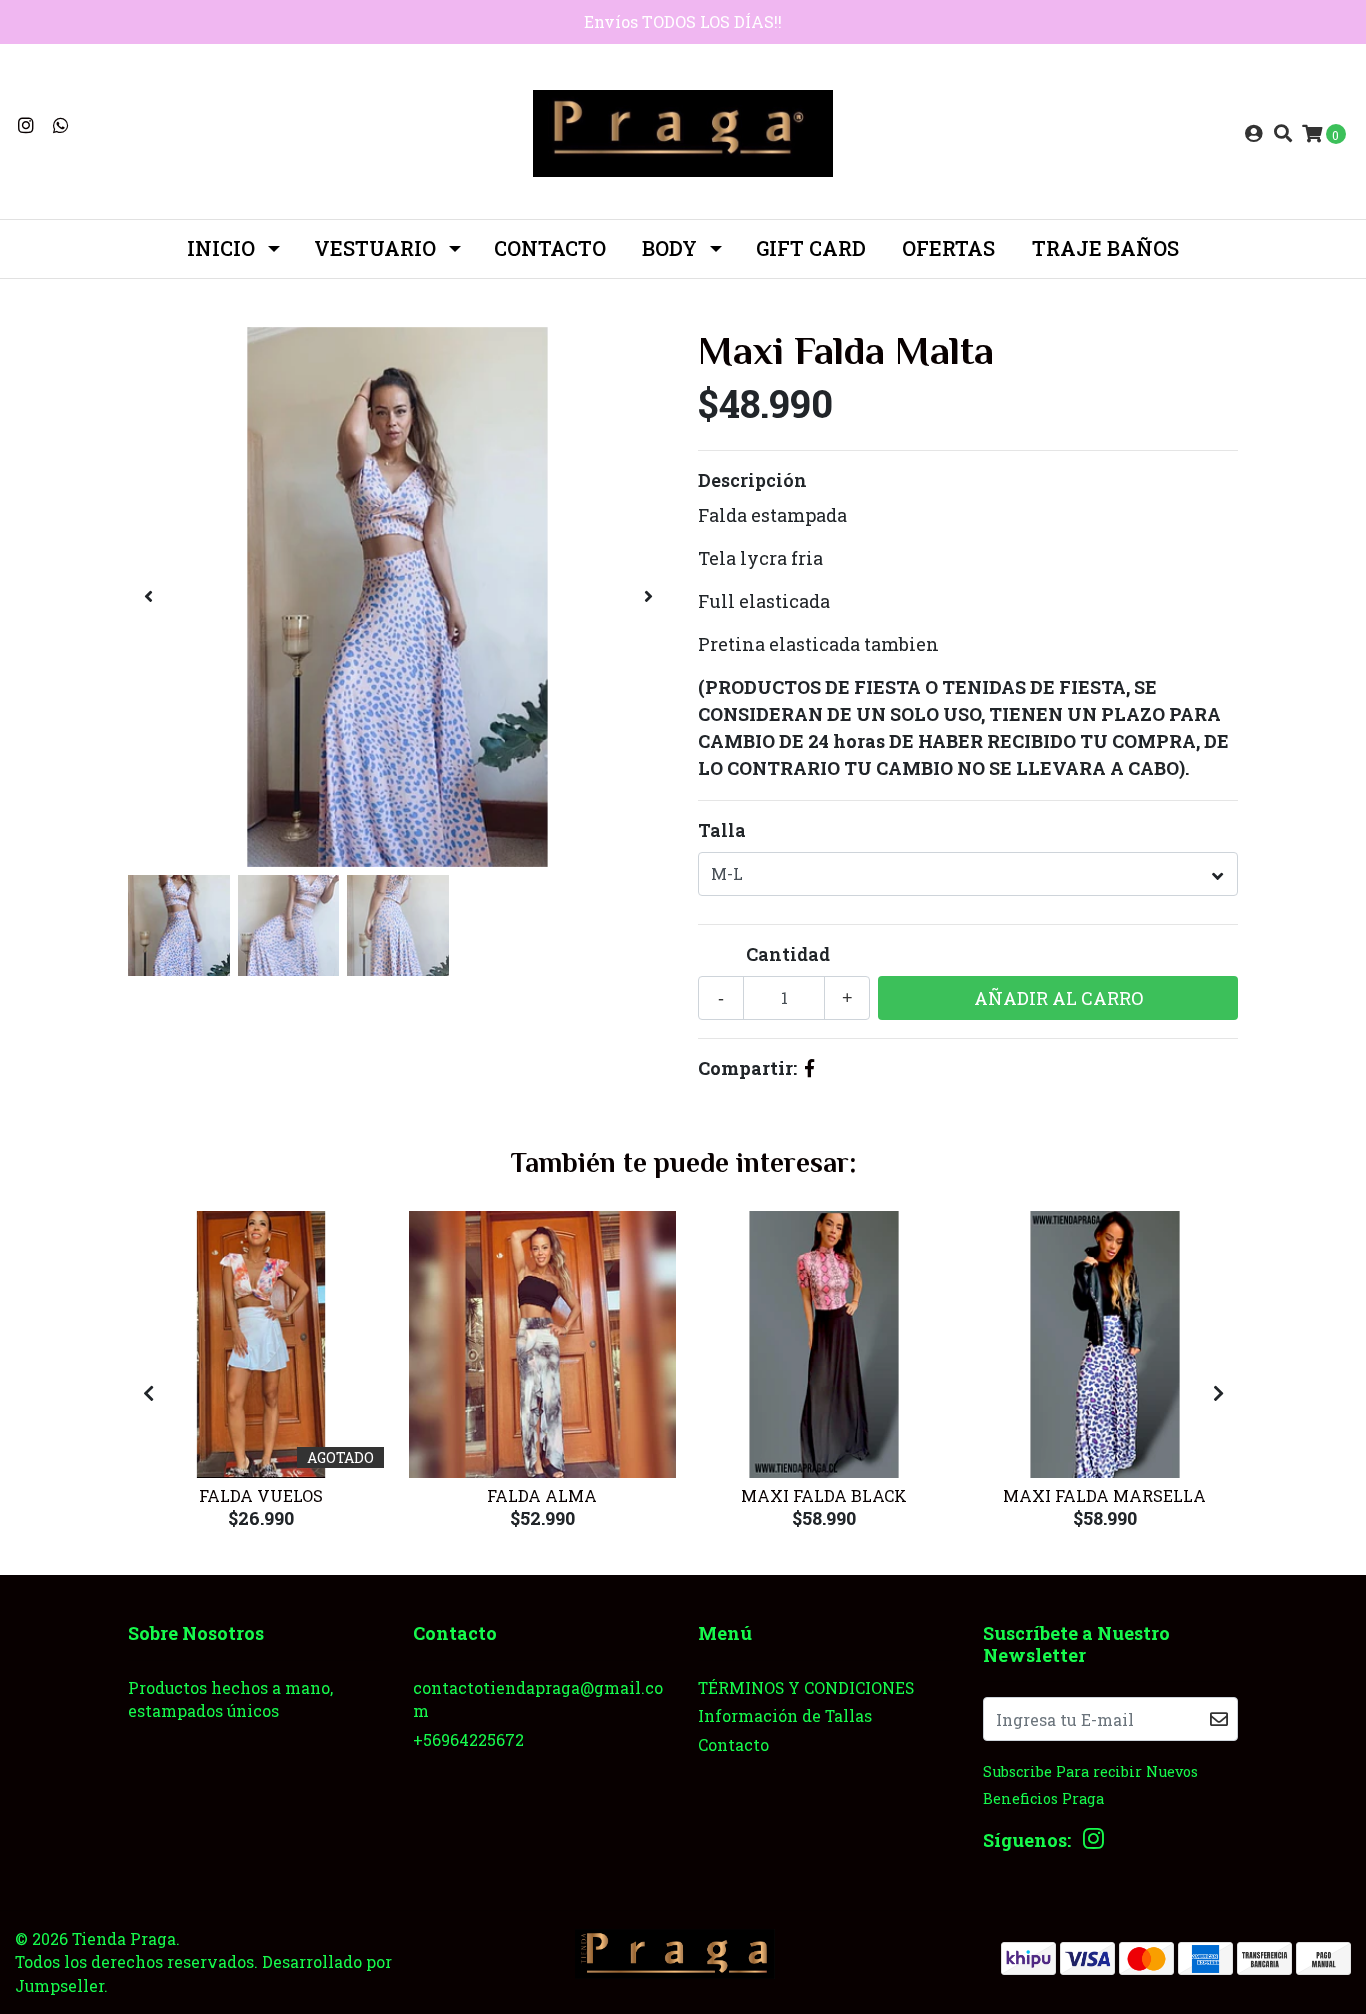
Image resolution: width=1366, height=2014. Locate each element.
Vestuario (375, 248)
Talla (722, 830)
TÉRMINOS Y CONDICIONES (806, 1687)
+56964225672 (468, 1739)
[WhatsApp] (61, 125)
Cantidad (788, 954)
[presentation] (148, 597)
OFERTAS (948, 248)
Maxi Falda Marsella (1104, 1495)
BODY (669, 248)
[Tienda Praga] (683, 131)
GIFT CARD (811, 248)
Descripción (752, 480)
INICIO (221, 248)
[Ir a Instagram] (26, 125)
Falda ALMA (542, 1495)
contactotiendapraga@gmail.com (538, 1699)
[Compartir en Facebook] (809, 1068)
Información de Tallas (785, 1715)
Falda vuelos (261, 1495)
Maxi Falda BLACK (824, 1495)
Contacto (550, 248)
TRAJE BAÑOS (1105, 248)
